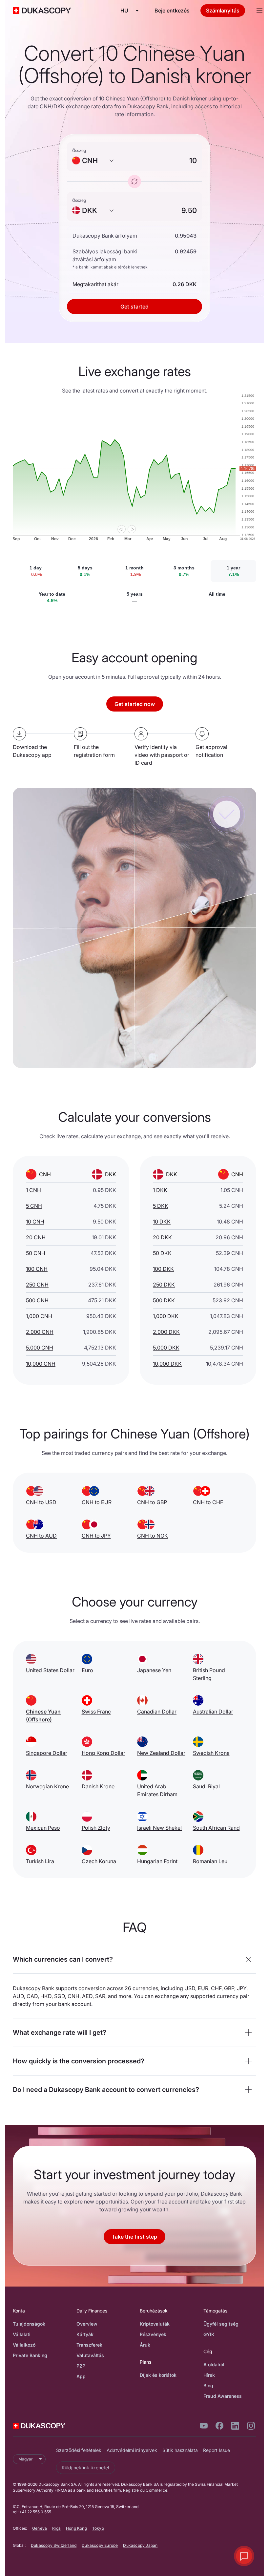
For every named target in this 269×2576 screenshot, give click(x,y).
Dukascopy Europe (100, 2545)
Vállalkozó (24, 2345)
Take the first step (134, 2237)
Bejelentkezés (172, 11)
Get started (134, 307)
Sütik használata (180, 2450)
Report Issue (217, 2450)
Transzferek (89, 2345)
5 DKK (161, 1206)
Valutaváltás (90, 2355)
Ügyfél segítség (221, 2324)
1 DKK (160, 1190)
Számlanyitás (223, 11)
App (81, 2376)
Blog (208, 2385)
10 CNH (35, 1222)
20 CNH (36, 1237)
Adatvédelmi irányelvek (132, 2450)
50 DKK (162, 1253)
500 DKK (164, 1300)
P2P (81, 2366)
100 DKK (163, 1269)
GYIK (209, 2334)
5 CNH (34, 1206)
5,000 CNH (40, 1348)
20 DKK (162, 1237)
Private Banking (30, 2355)
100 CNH (37, 1269)
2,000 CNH (40, 1332)
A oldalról (214, 2364)
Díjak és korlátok (158, 2375)
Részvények (153, 2334)
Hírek (209, 2375)
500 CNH (37, 1300)
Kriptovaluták (155, 2324)
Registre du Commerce (145, 2490)
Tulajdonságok (29, 2324)
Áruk (145, 2345)
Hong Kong (76, 2528)
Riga (56, 2528)
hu (124, 11)
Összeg (79, 150)
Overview (87, 2324)
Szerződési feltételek (79, 2450)
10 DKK (162, 1222)
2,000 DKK (166, 1332)
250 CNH (37, 1285)
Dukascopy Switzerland (54, 2545)
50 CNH (36, 1253)
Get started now (135, 704)
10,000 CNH (41, 1364)
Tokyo (98, 2528)
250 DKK (164, 1285)
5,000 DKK (166, 1348)
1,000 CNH (39, 1316)
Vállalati (22, 2334)
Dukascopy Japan (140, 2545)
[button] (134, 1959)
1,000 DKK (166, 1316)
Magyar (26, 2459)
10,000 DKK (167, 1364)
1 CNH (33, 1190)
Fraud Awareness (223, 2396)
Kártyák (85, 2334)
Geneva (40, 2528)
